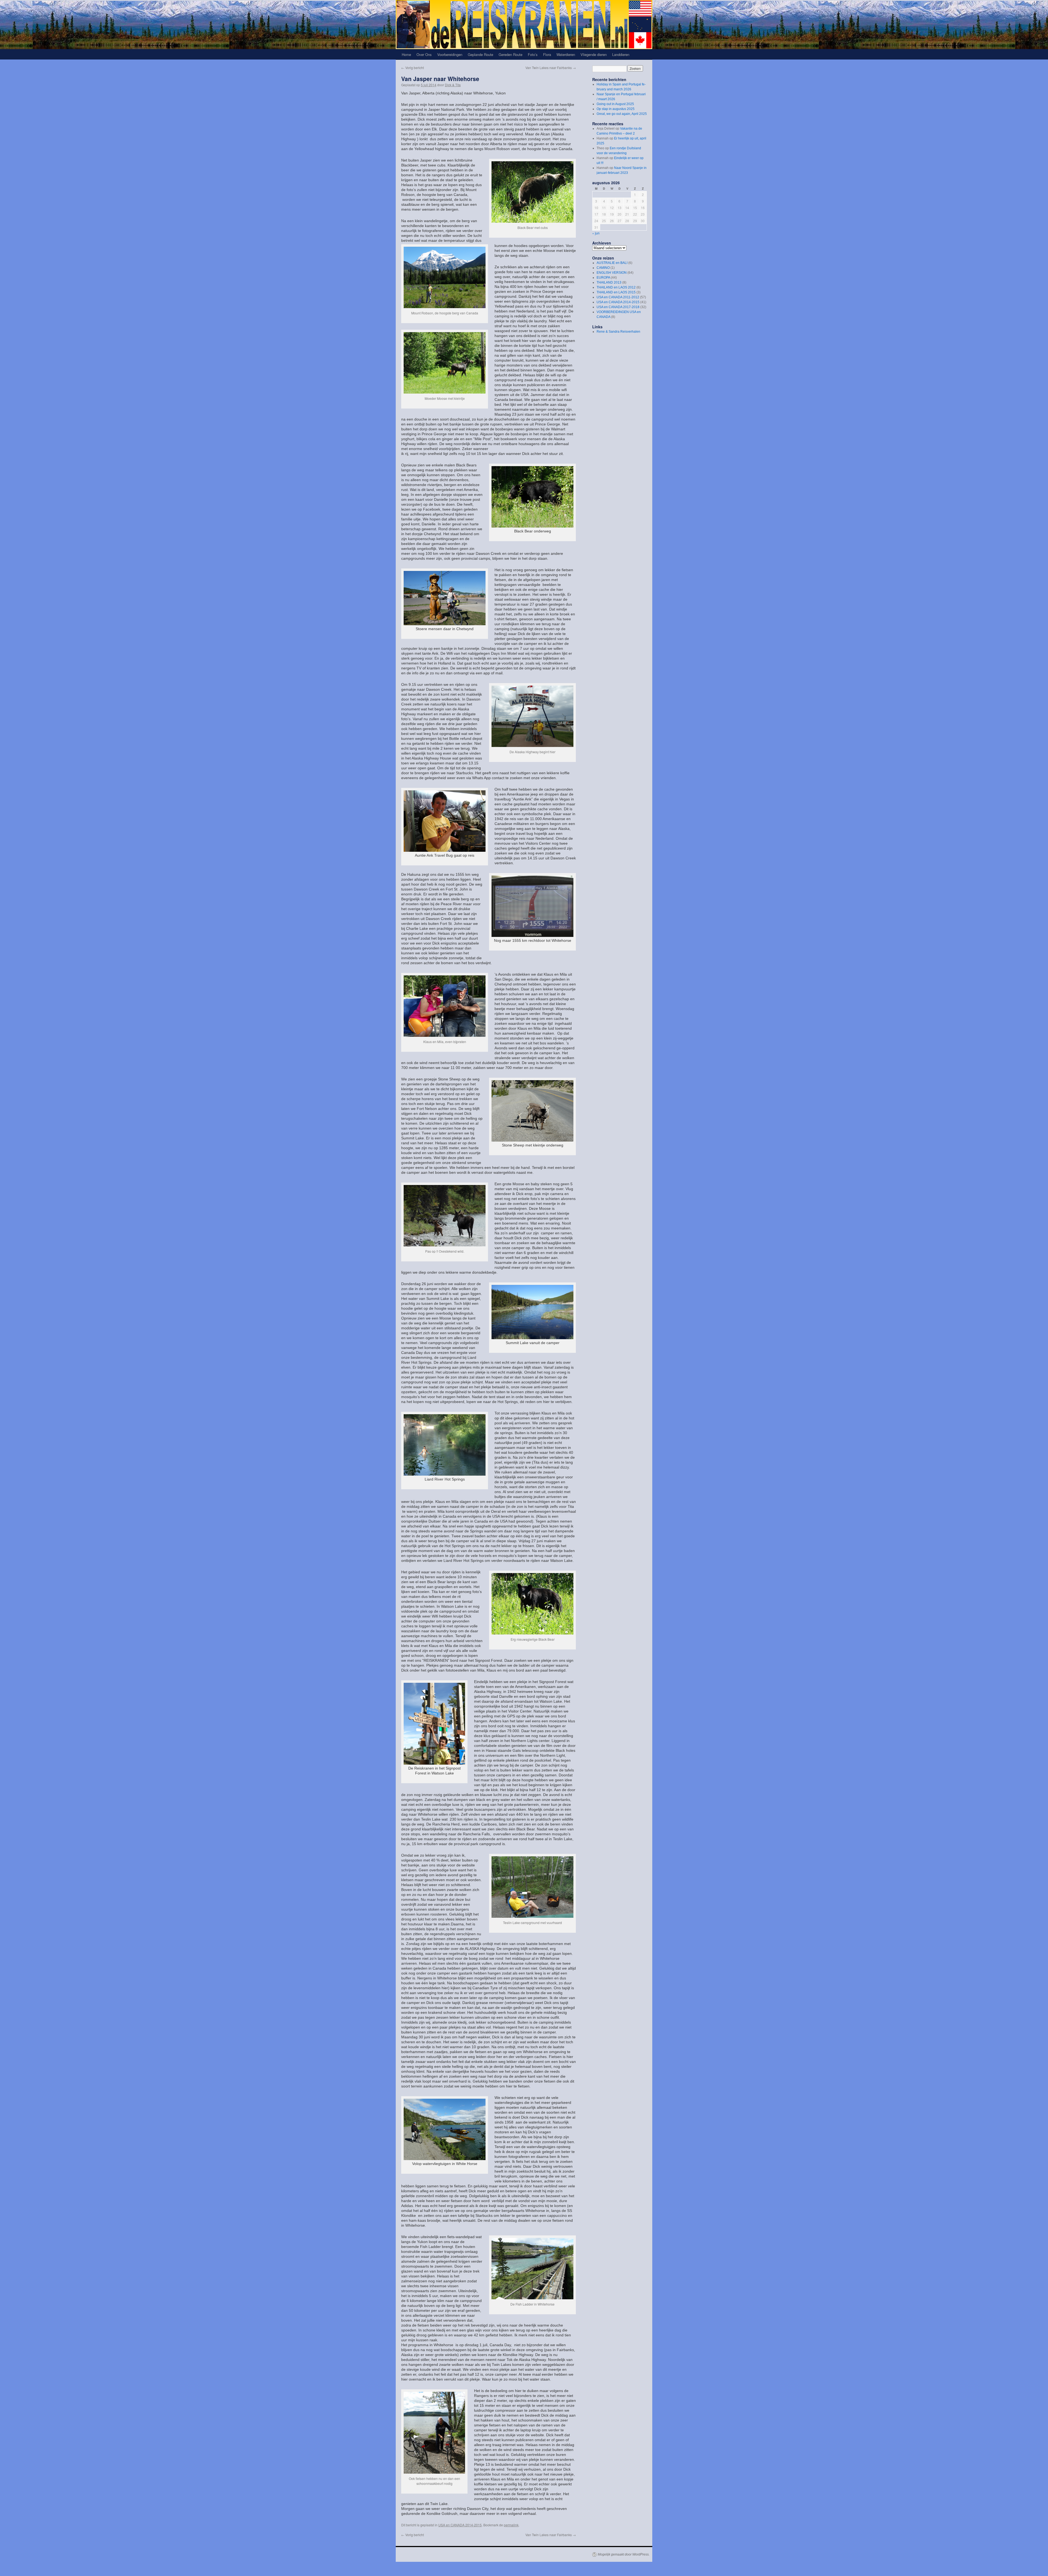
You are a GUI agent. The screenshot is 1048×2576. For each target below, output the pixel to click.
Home (406, 54)
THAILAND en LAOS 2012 (616, 287)
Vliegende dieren (594, 54)
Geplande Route (480, 54)
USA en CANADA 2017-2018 (618, 307)
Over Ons (424, 54)
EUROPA (603, 278)
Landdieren (621, 54)
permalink (511, 2525)
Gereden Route (510, 54)
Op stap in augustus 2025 (616, 109)
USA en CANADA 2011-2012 (618, 297)
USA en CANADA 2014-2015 (460, 2525)
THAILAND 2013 (609, 282)
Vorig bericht (413, 68)
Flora (547, 54)
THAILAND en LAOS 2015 (616, 292)
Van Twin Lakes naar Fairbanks (551, 68)
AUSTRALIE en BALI (612, 263)
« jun (596, 233)
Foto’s (533, 54)
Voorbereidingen (450, 54)
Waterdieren (566, 54)
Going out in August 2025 (615, 104)
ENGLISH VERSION (612, 273)
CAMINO (603, 268)
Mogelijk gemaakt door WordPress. (624, 2554)
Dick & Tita (453, 85)
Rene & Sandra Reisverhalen (618, 332)
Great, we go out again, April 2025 (622, 114)
